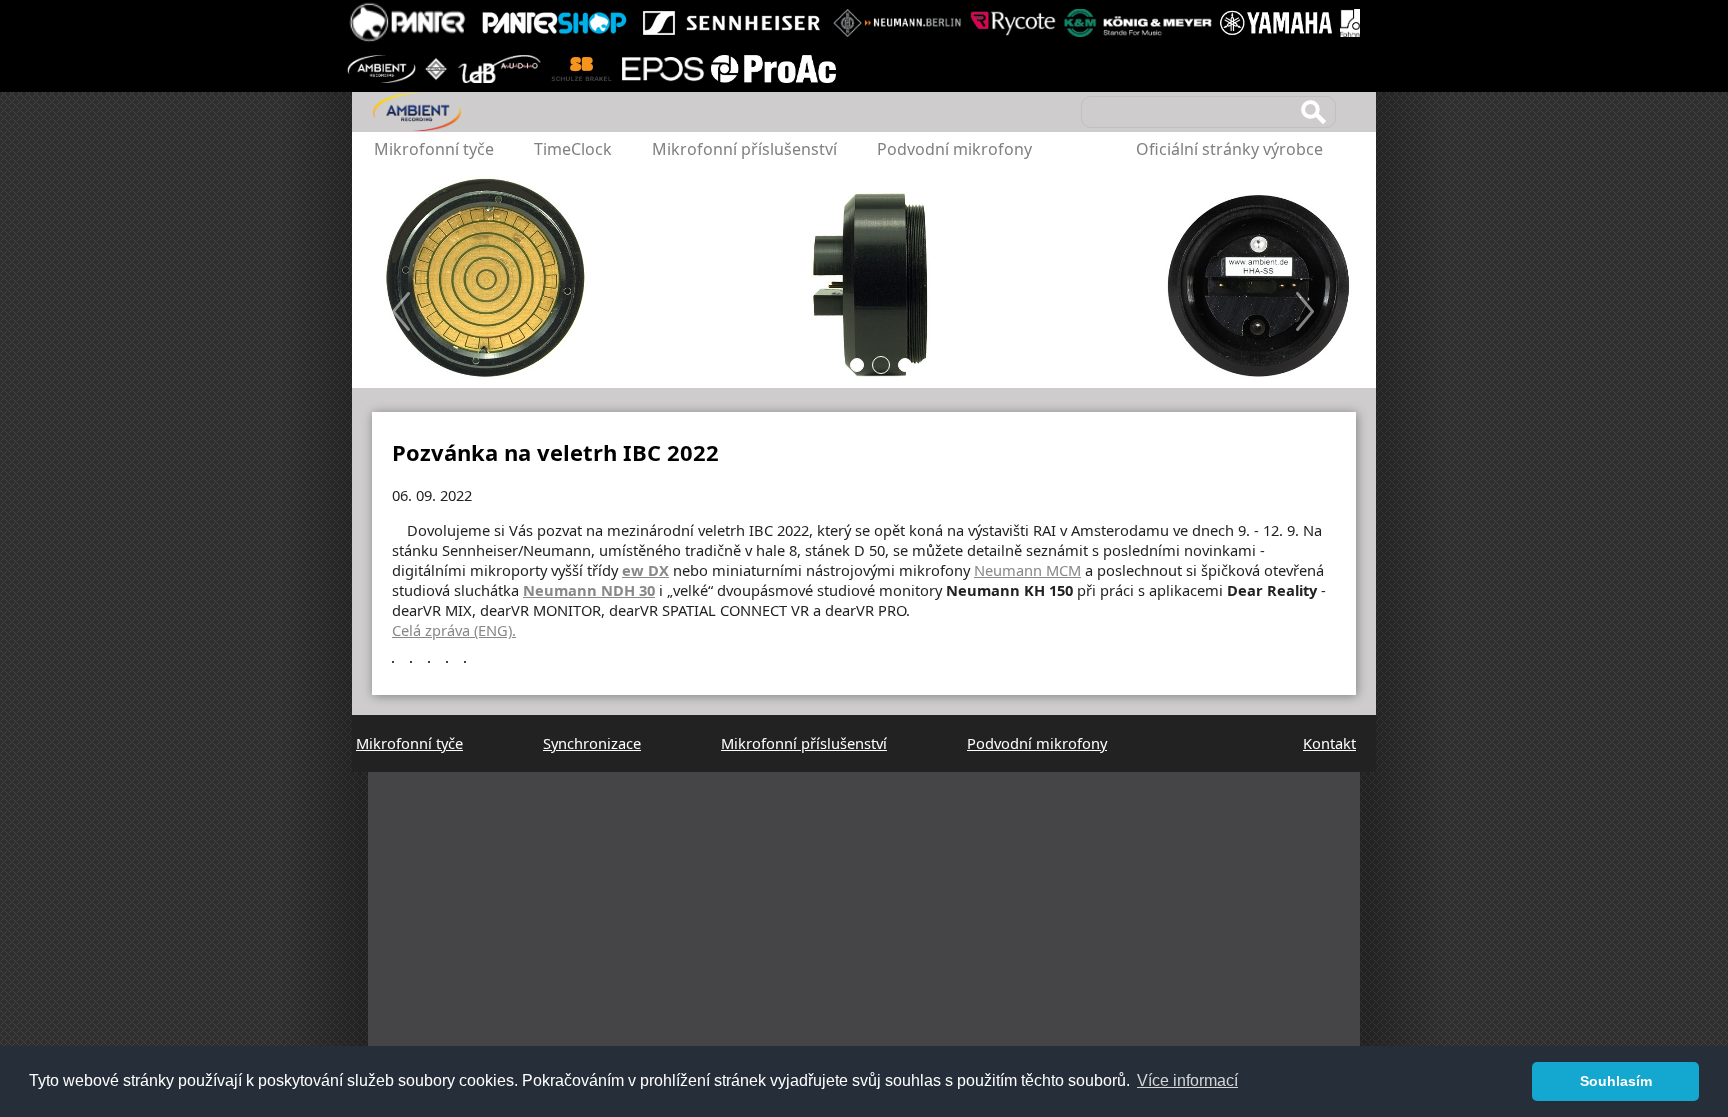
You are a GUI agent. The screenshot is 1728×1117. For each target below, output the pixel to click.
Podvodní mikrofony (954, 149)
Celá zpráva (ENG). (454, 630)
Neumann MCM (1027, 570)
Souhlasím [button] (1616, 1081)
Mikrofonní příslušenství (744, 149)
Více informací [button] (1187, 1080)
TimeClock (573, 149)
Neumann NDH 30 (589, 590)
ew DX (645, 570)
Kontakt (1329, 743)
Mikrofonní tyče (434, 149)
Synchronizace (592, 743)
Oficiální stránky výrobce (1229, 149)
